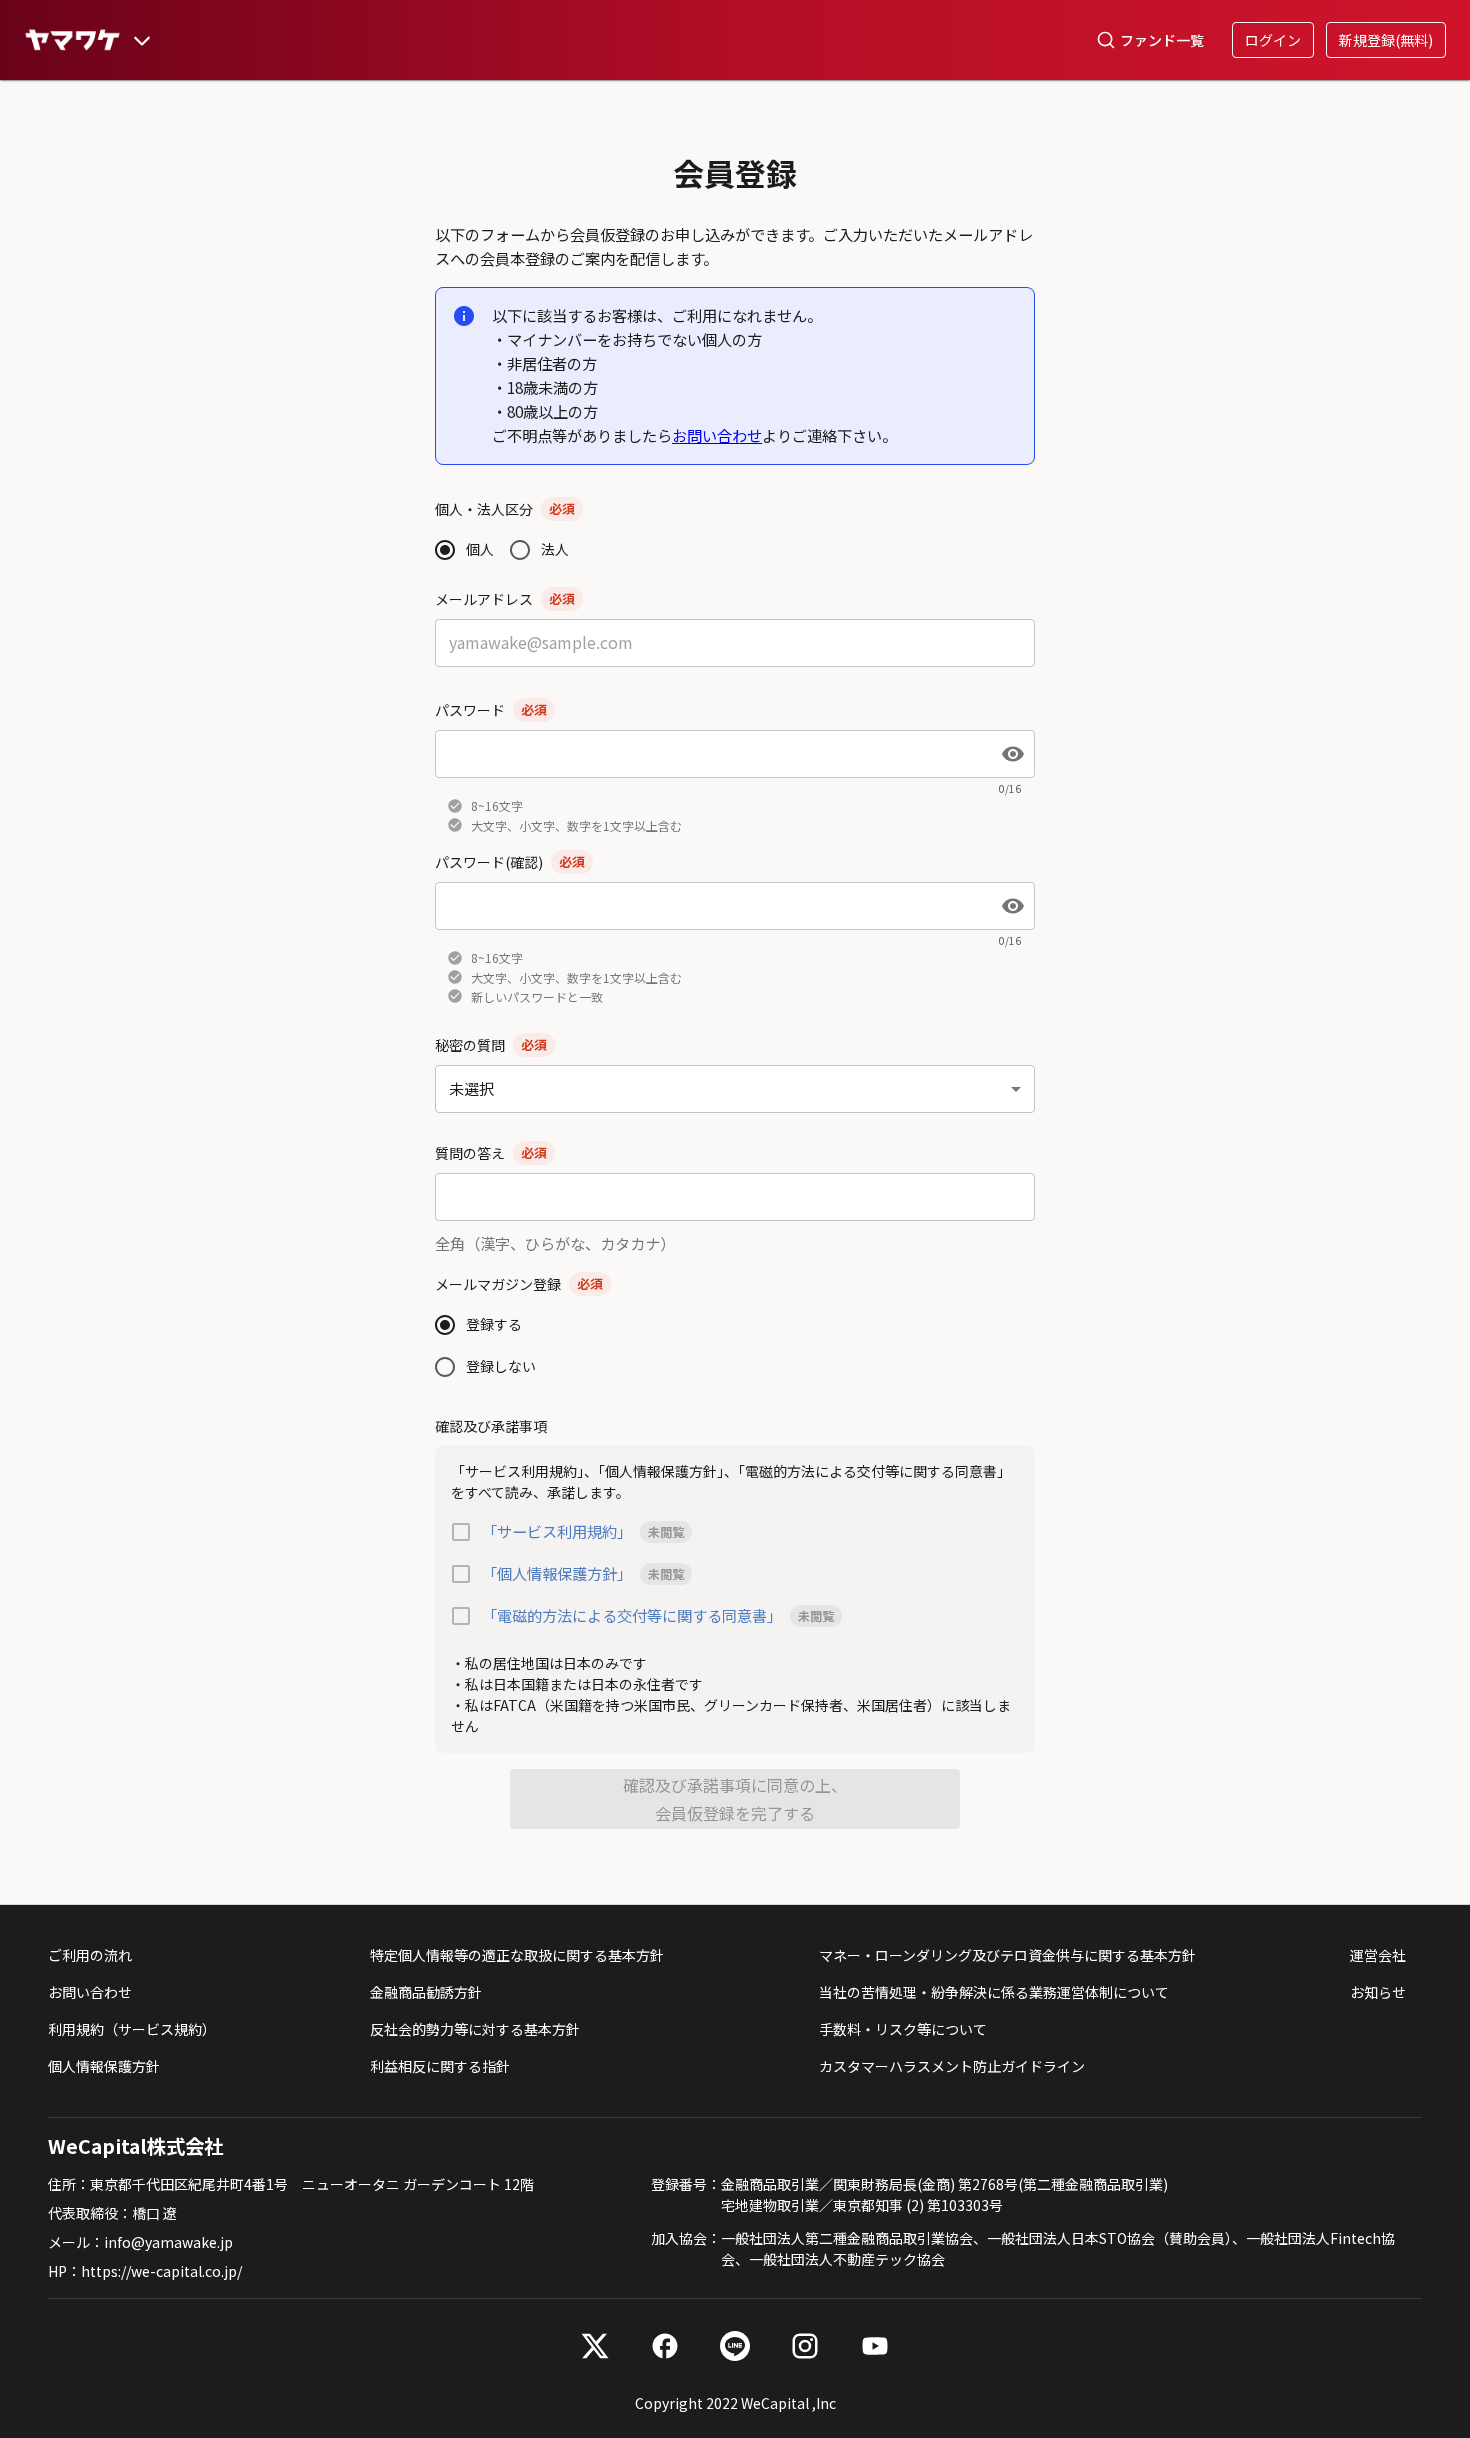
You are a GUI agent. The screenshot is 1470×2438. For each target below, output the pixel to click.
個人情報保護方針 (104, 2066)
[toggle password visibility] (1013, 754)
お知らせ (1378, 1992)
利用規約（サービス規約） (132, 2029)
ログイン (1273, 40)
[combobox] (735, 1088)
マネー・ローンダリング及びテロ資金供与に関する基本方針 (1007, 1955)
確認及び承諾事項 (491, 1426)
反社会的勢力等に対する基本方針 (475, 2029)
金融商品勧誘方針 (426, 1992)
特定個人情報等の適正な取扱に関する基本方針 (517, 1955)
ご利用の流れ (90, 1955)
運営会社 (1378, 1955)
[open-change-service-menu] (142, 40)
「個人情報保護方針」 (557, 1573)
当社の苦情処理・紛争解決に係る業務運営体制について (994, 1992)
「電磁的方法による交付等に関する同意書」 (632, 1615)
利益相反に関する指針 (440, 2066)
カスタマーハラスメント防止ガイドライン (952, 2066)
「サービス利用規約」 (557, 1531)
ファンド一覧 (1162, 40)
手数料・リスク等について (903, 2029)
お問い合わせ (717, 435)
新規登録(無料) (1386, 40)
